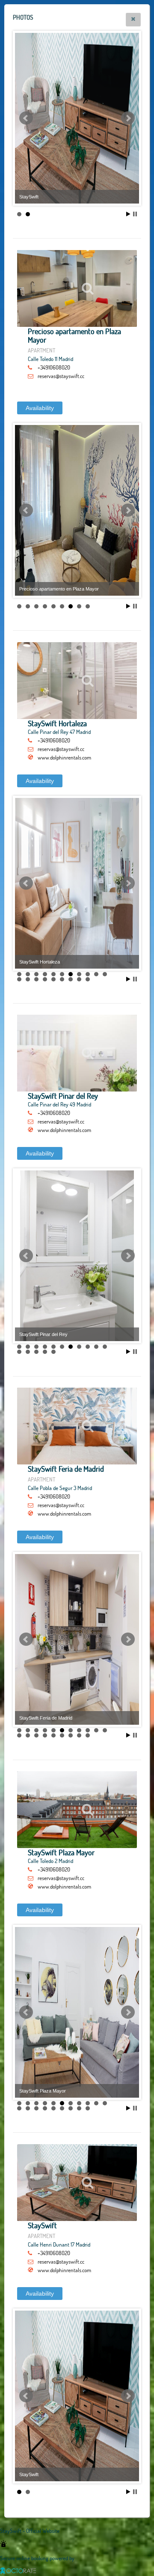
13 (28, 979)
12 (19, 979)
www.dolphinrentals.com (64, 757)
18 (71, 979)
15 (45, 979)
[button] (133, 20)
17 (62, 979)
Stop (135, 214)
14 (36, 979)
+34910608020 (54, 367)
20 (88, 979)
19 (79, 979)
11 (105, 974)
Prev (26, 118)
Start (128, 214)
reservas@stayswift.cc (61, 376)
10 (96, 974)
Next (128, 118)
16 (53, 979)
